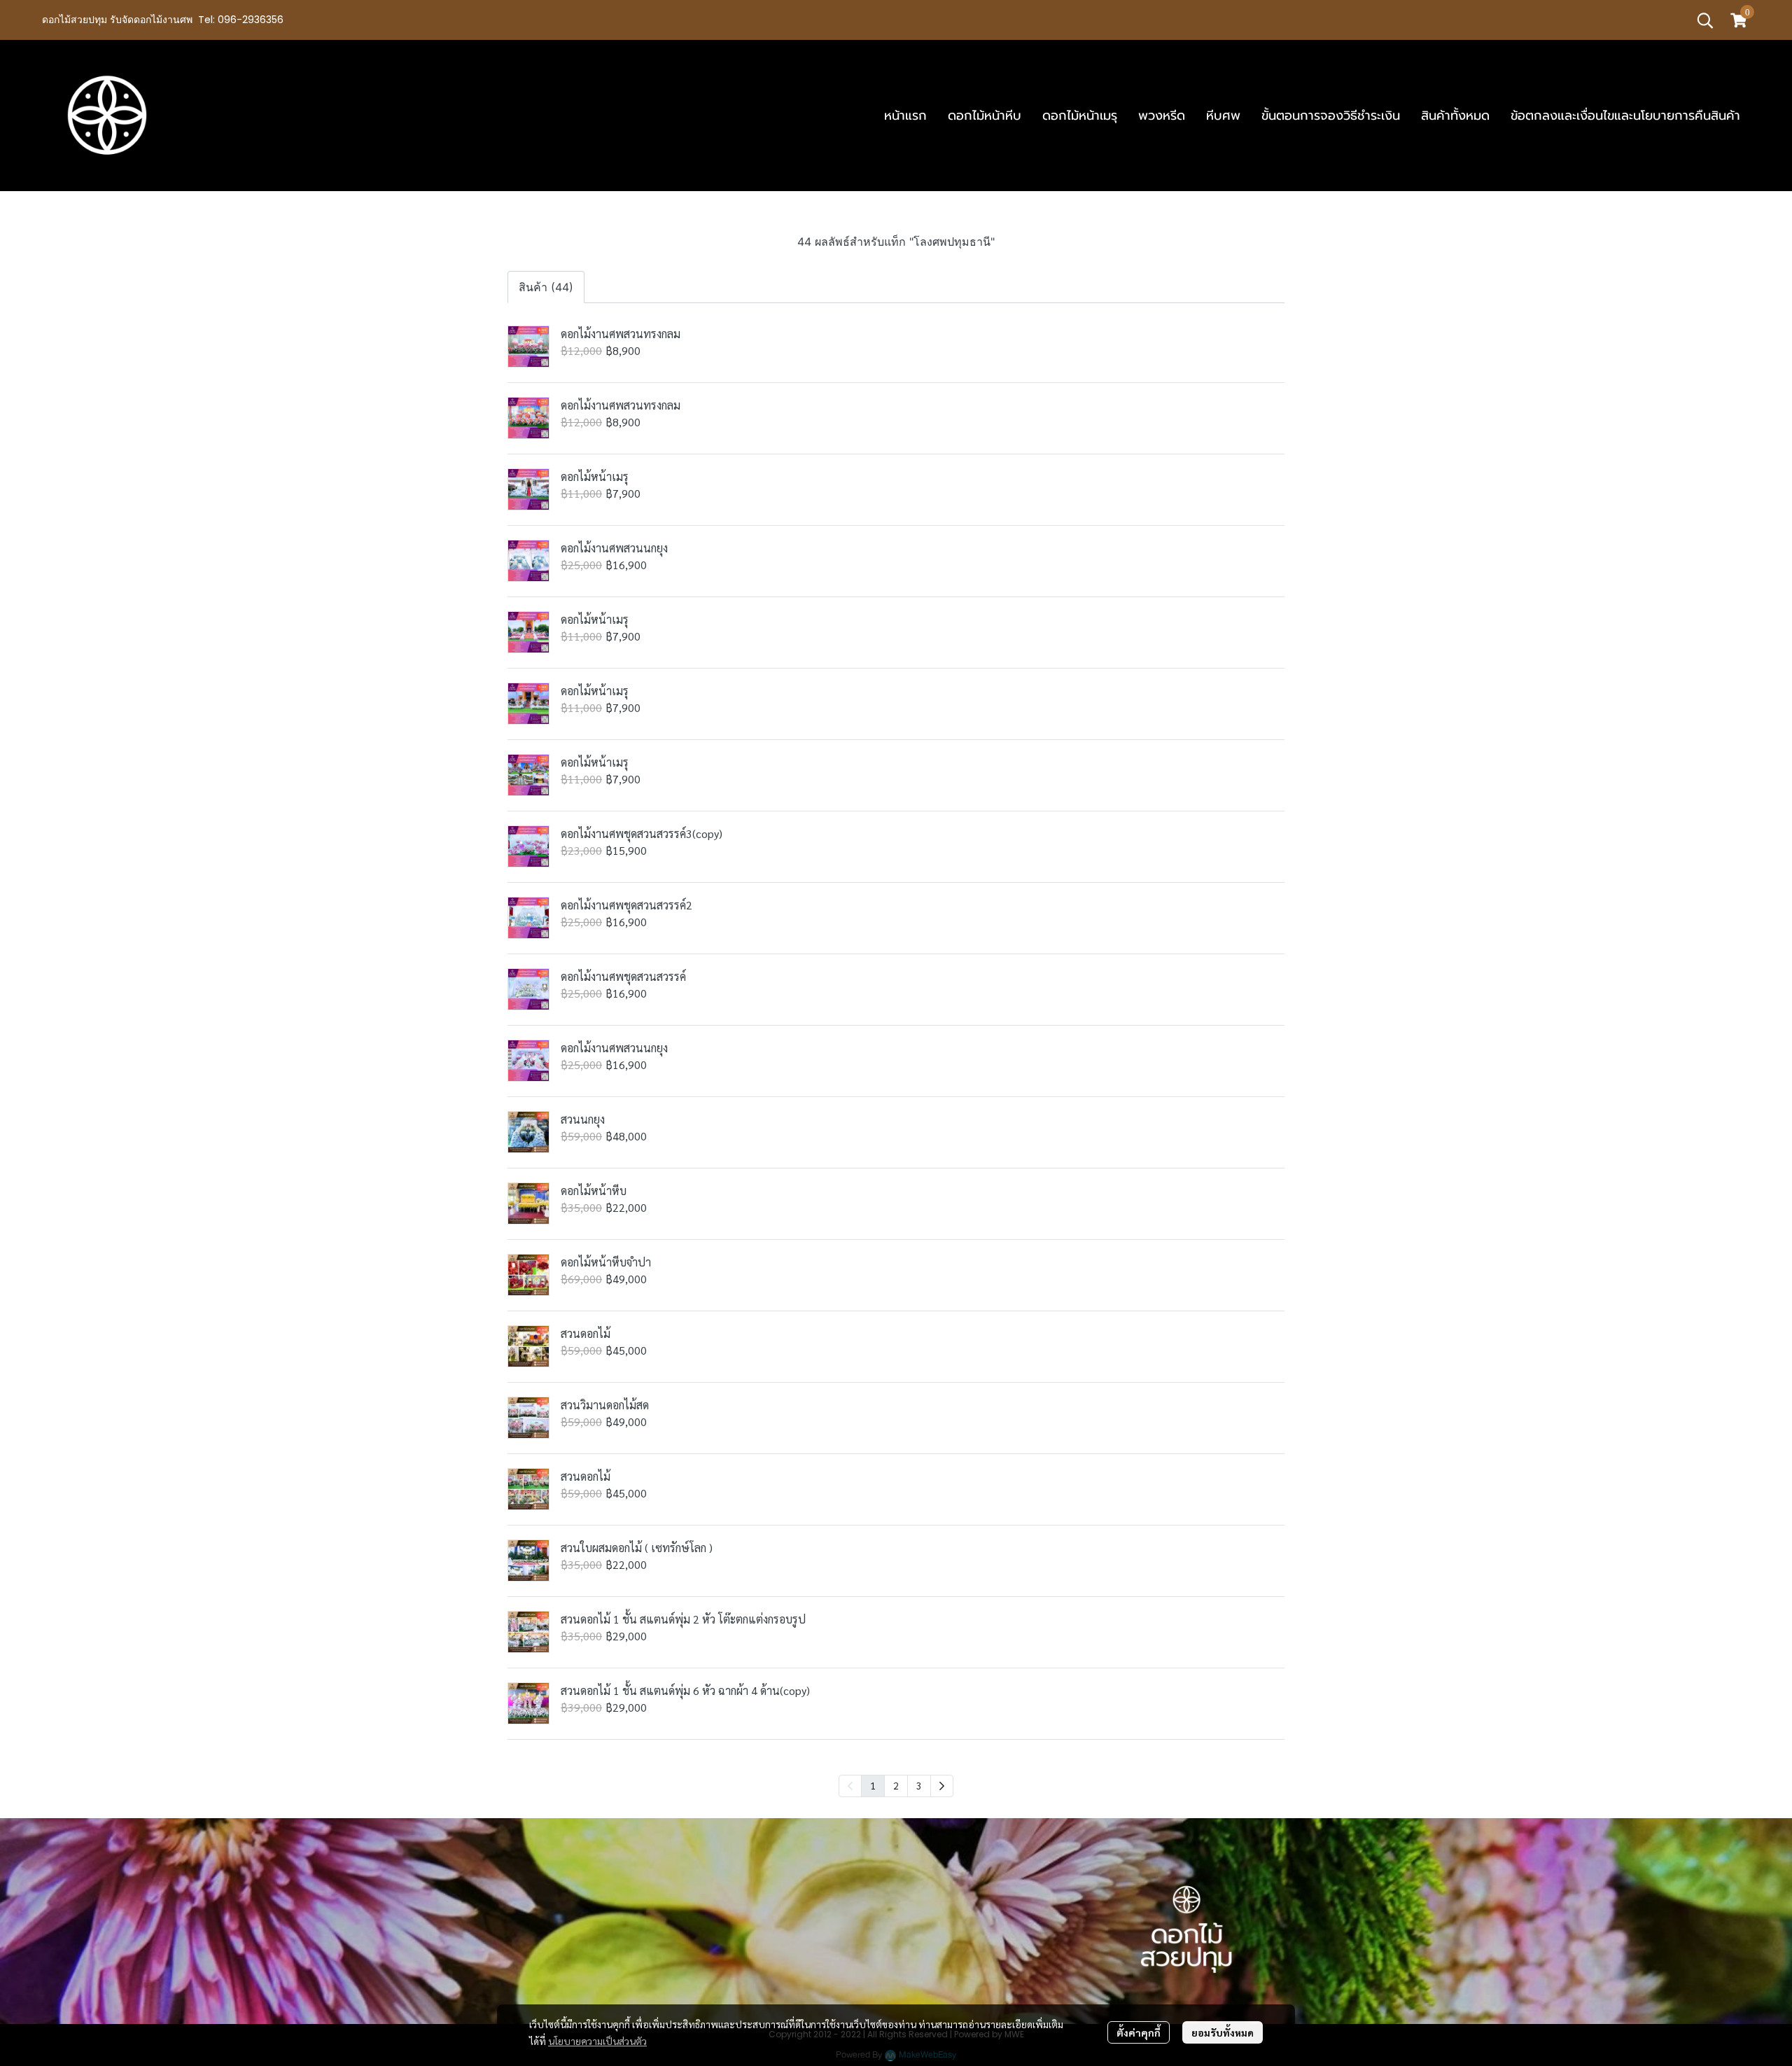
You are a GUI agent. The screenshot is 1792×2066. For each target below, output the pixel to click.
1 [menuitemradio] (873, 1785)
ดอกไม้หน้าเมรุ (1080, 116)
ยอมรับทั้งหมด (1223, 2032)
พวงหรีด (1162, 116)
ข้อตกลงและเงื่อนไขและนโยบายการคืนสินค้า (1625, 116)
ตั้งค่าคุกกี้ (1139, 2032)
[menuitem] (942, 1786)
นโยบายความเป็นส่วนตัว (597, 2041)
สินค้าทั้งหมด (1455, 116)
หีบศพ (1223, 116)
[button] (1705, 20)
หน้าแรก (905, 116)
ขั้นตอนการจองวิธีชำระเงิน (1331, 116)
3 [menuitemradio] (919, 1785)
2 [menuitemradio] (896, 1785)
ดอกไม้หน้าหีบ (985, 116)
